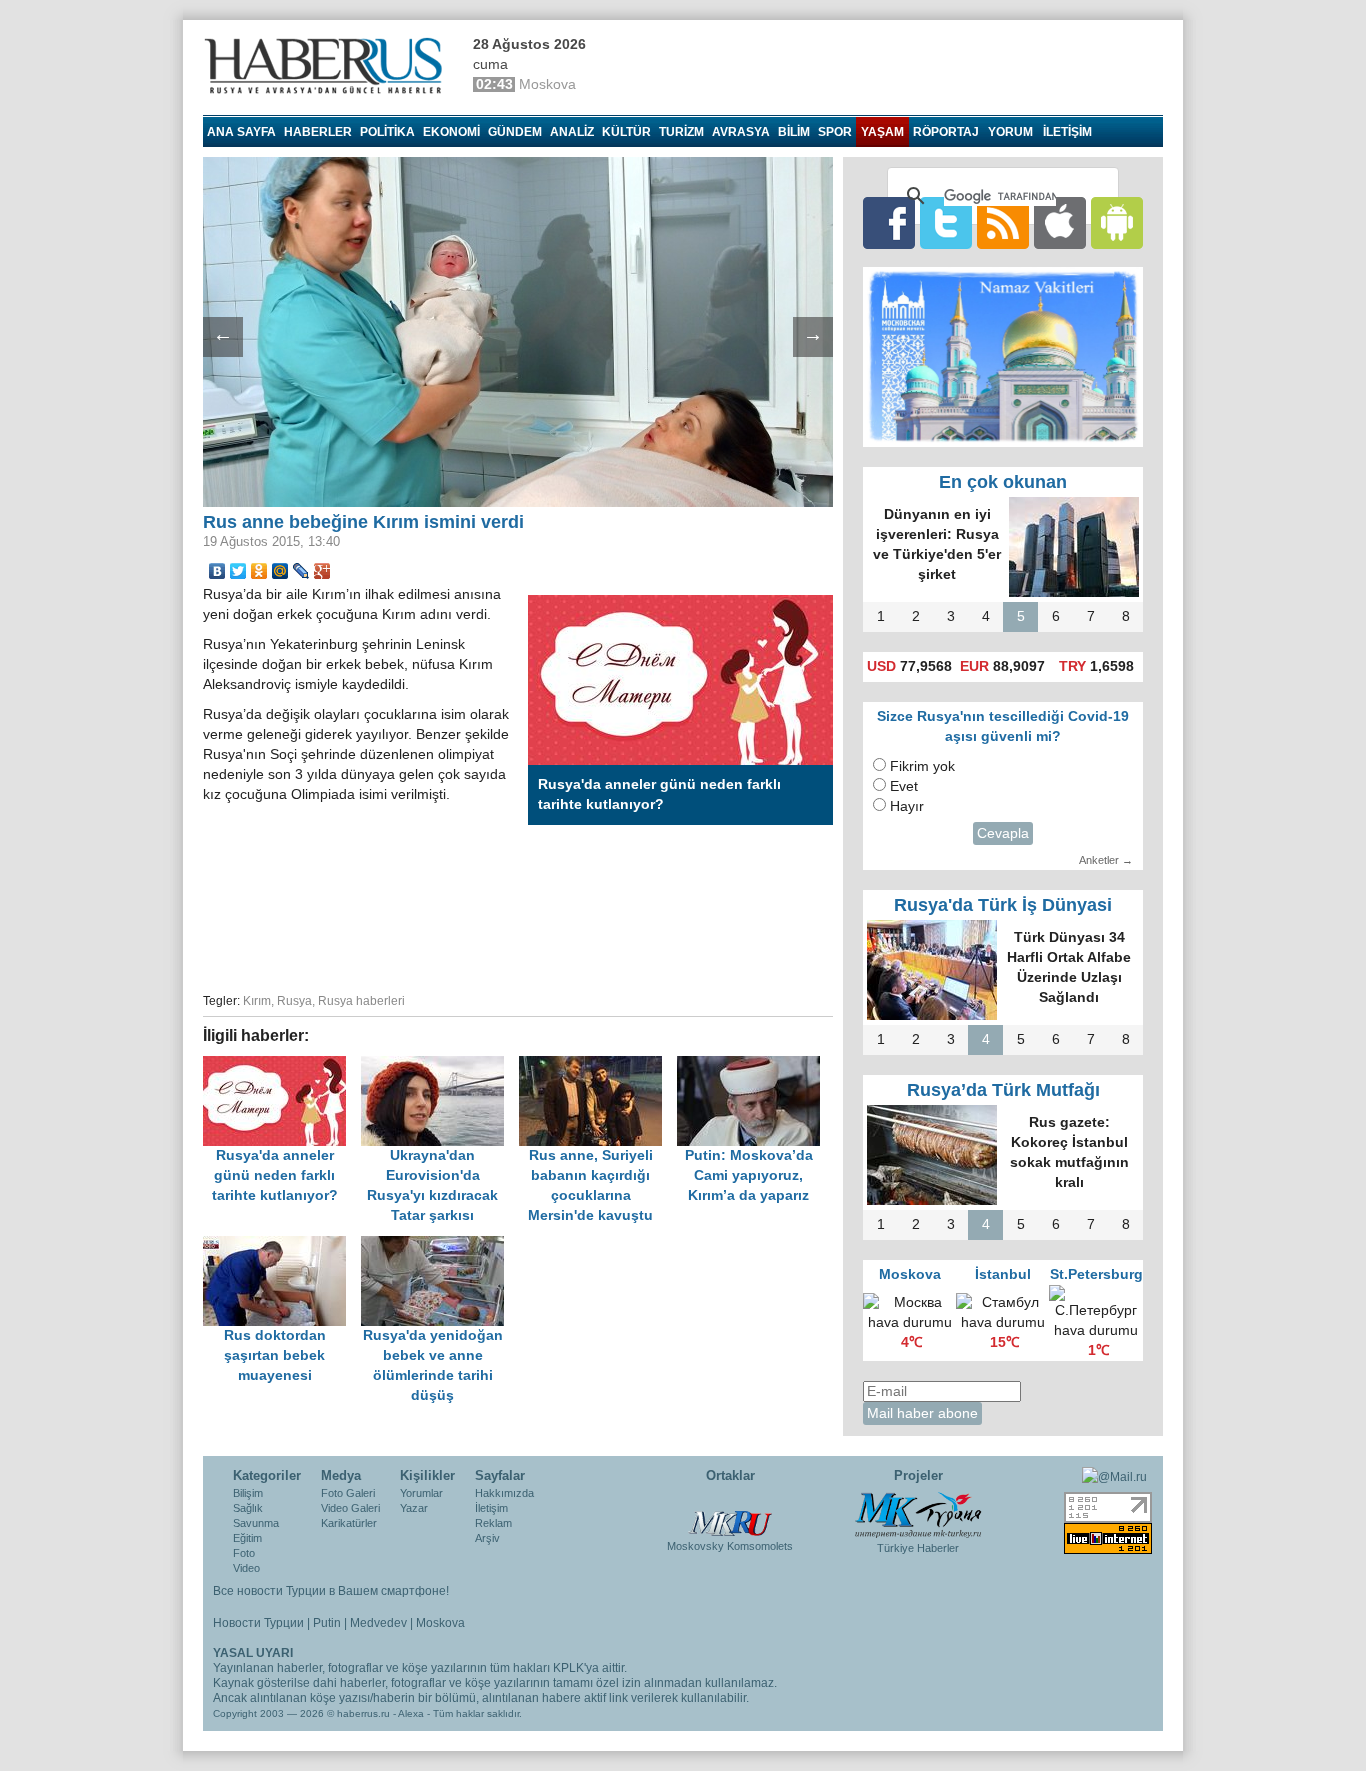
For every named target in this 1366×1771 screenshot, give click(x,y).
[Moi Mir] (280, 571)
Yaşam (882, 132)
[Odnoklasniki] (259, 571)
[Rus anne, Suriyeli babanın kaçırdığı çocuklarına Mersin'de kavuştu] (598, 1065)
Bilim (794, 132)
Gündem (515, 132)
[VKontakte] (217, 571)
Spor (835, 132)
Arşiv (487, 1538)
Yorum (1010, 132)
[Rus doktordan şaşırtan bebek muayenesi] (282, 1245)
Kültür (626, 132)
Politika (387, 132)
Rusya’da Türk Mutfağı (1003, 1090)
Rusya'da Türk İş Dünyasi (1003, 905)
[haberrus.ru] (328, 66)
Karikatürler (349, 1523)
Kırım (257, 1001)
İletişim (491, 1508)
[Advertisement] (518, 910)
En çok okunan (1003, 482)
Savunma (256, 1523)
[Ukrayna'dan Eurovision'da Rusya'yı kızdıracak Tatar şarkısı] (440, 1065)
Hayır (907, 806)
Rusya (294, 1001)
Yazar (414, 1508)
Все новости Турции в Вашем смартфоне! (331, 1591)
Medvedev (378, 1623)
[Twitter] (238, 571)
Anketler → (1106, 860)
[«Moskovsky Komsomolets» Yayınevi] (730, 1513)
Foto (244, 1553)
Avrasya (741, 132)
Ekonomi (451, 132)
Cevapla (1003, 833)
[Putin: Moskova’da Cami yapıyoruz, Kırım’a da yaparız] (754, 1065)
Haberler (318, 132)
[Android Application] (1117, 222)
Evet (904, 786)
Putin (327, 1623)
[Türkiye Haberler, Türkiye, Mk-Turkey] (918, 1514)
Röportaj (946, 132)
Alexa (411, 1713)
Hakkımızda (504, 1493)
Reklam (493, 1523)
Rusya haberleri (361, 1001)
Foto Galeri (348, 1493)
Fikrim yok (922, 766)
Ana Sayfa (241, 132)
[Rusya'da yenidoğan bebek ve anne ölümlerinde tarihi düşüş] (438, 1245)
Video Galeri (350, 1508)
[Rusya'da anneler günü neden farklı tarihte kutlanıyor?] (282, 1065)
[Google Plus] (322, 571)
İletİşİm (1067, 132)
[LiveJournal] (301, 571)
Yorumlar (421, 1493)
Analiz (572, 132)
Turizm (681, 132)
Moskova (440, 1623)
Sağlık (248, 1508)
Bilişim (248, 1493)
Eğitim (247, 1538)
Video (246, 1568)
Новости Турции (258, 1623)
